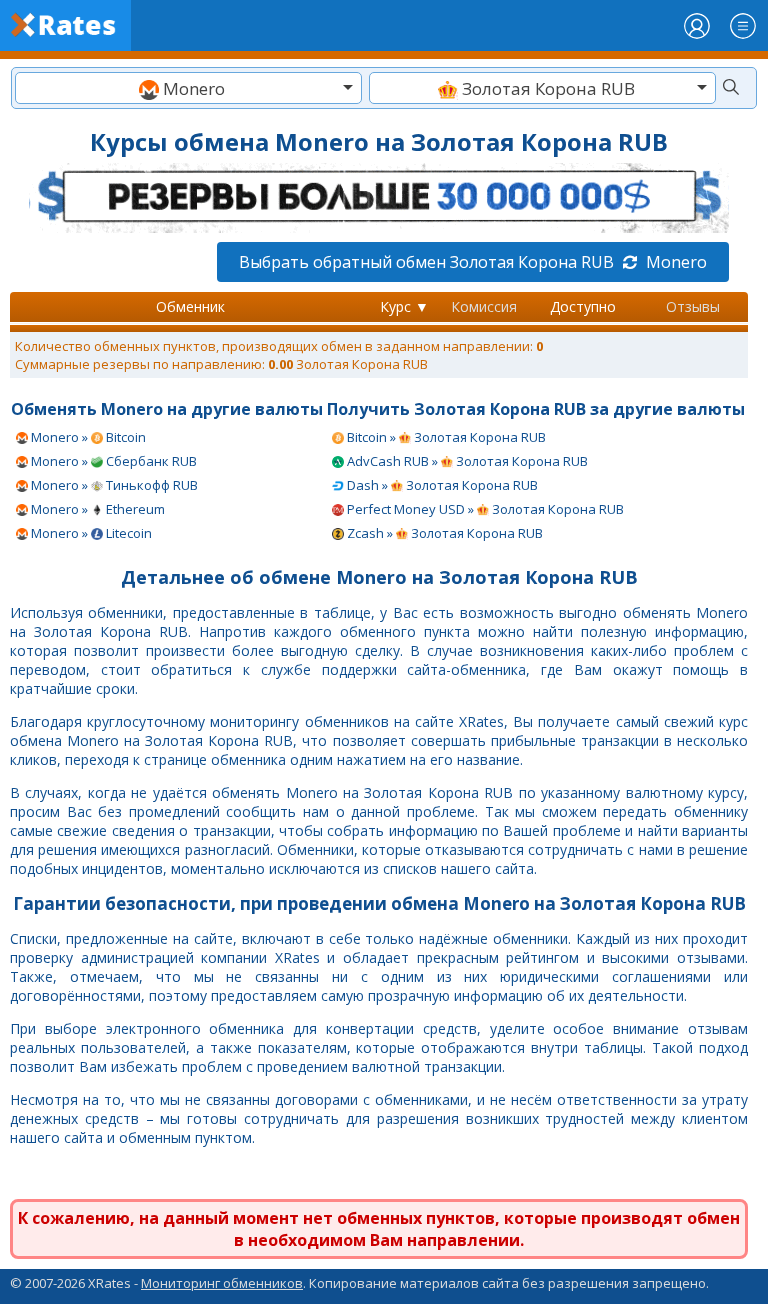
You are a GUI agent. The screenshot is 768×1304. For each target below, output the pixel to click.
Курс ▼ (404, 306)
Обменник (190, 306)
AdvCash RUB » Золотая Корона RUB (466, 461)
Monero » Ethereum (96, 509)
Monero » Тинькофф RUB (113, 485)
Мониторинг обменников (222, 1283)
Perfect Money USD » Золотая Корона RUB (484, 509)
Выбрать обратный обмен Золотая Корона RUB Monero (473, 262)
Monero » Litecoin (90, 533)
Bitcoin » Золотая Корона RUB (445, 437)
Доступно (583, 306)
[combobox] (188, 88)
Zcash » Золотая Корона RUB (443, 533)
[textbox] (188, 88)
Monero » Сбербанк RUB (112, 461)
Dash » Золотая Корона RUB (441, 485)
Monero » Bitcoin (87, 437)
